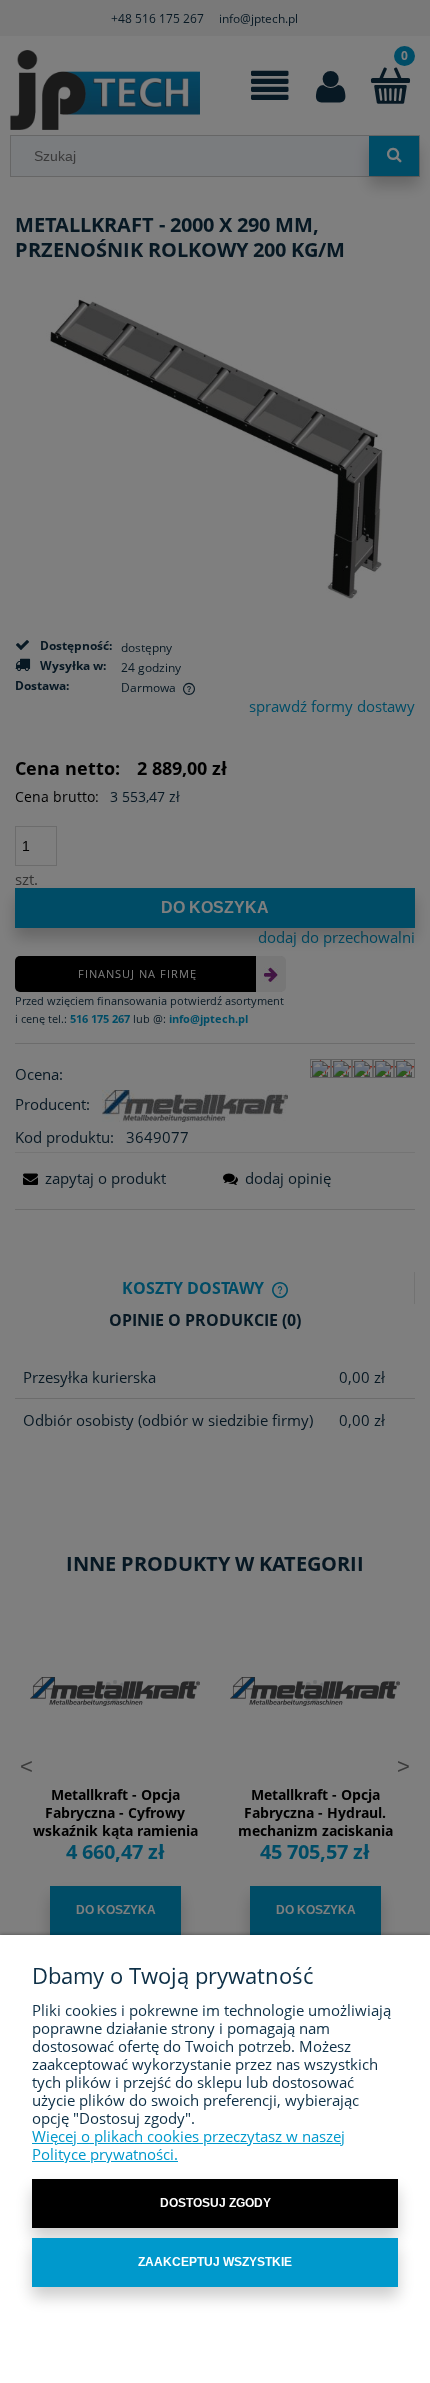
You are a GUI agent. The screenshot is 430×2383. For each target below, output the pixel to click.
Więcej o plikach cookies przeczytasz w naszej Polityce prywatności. (188, 2145)
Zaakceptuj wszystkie (215, 2262)
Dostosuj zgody (215, 2203)
